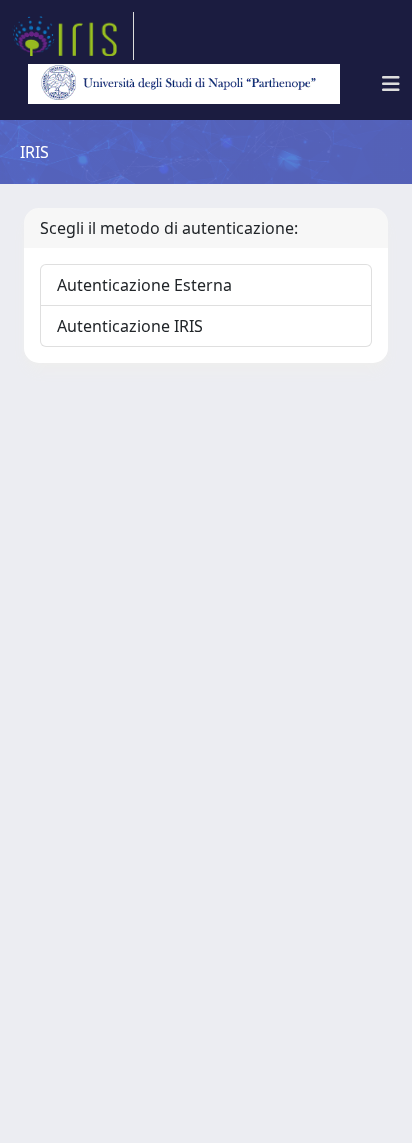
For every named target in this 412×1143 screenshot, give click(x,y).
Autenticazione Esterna (144, 285)
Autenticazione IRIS (130, 326)
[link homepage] (73, 36)
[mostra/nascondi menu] (391, 84)
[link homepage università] (184, 84)
